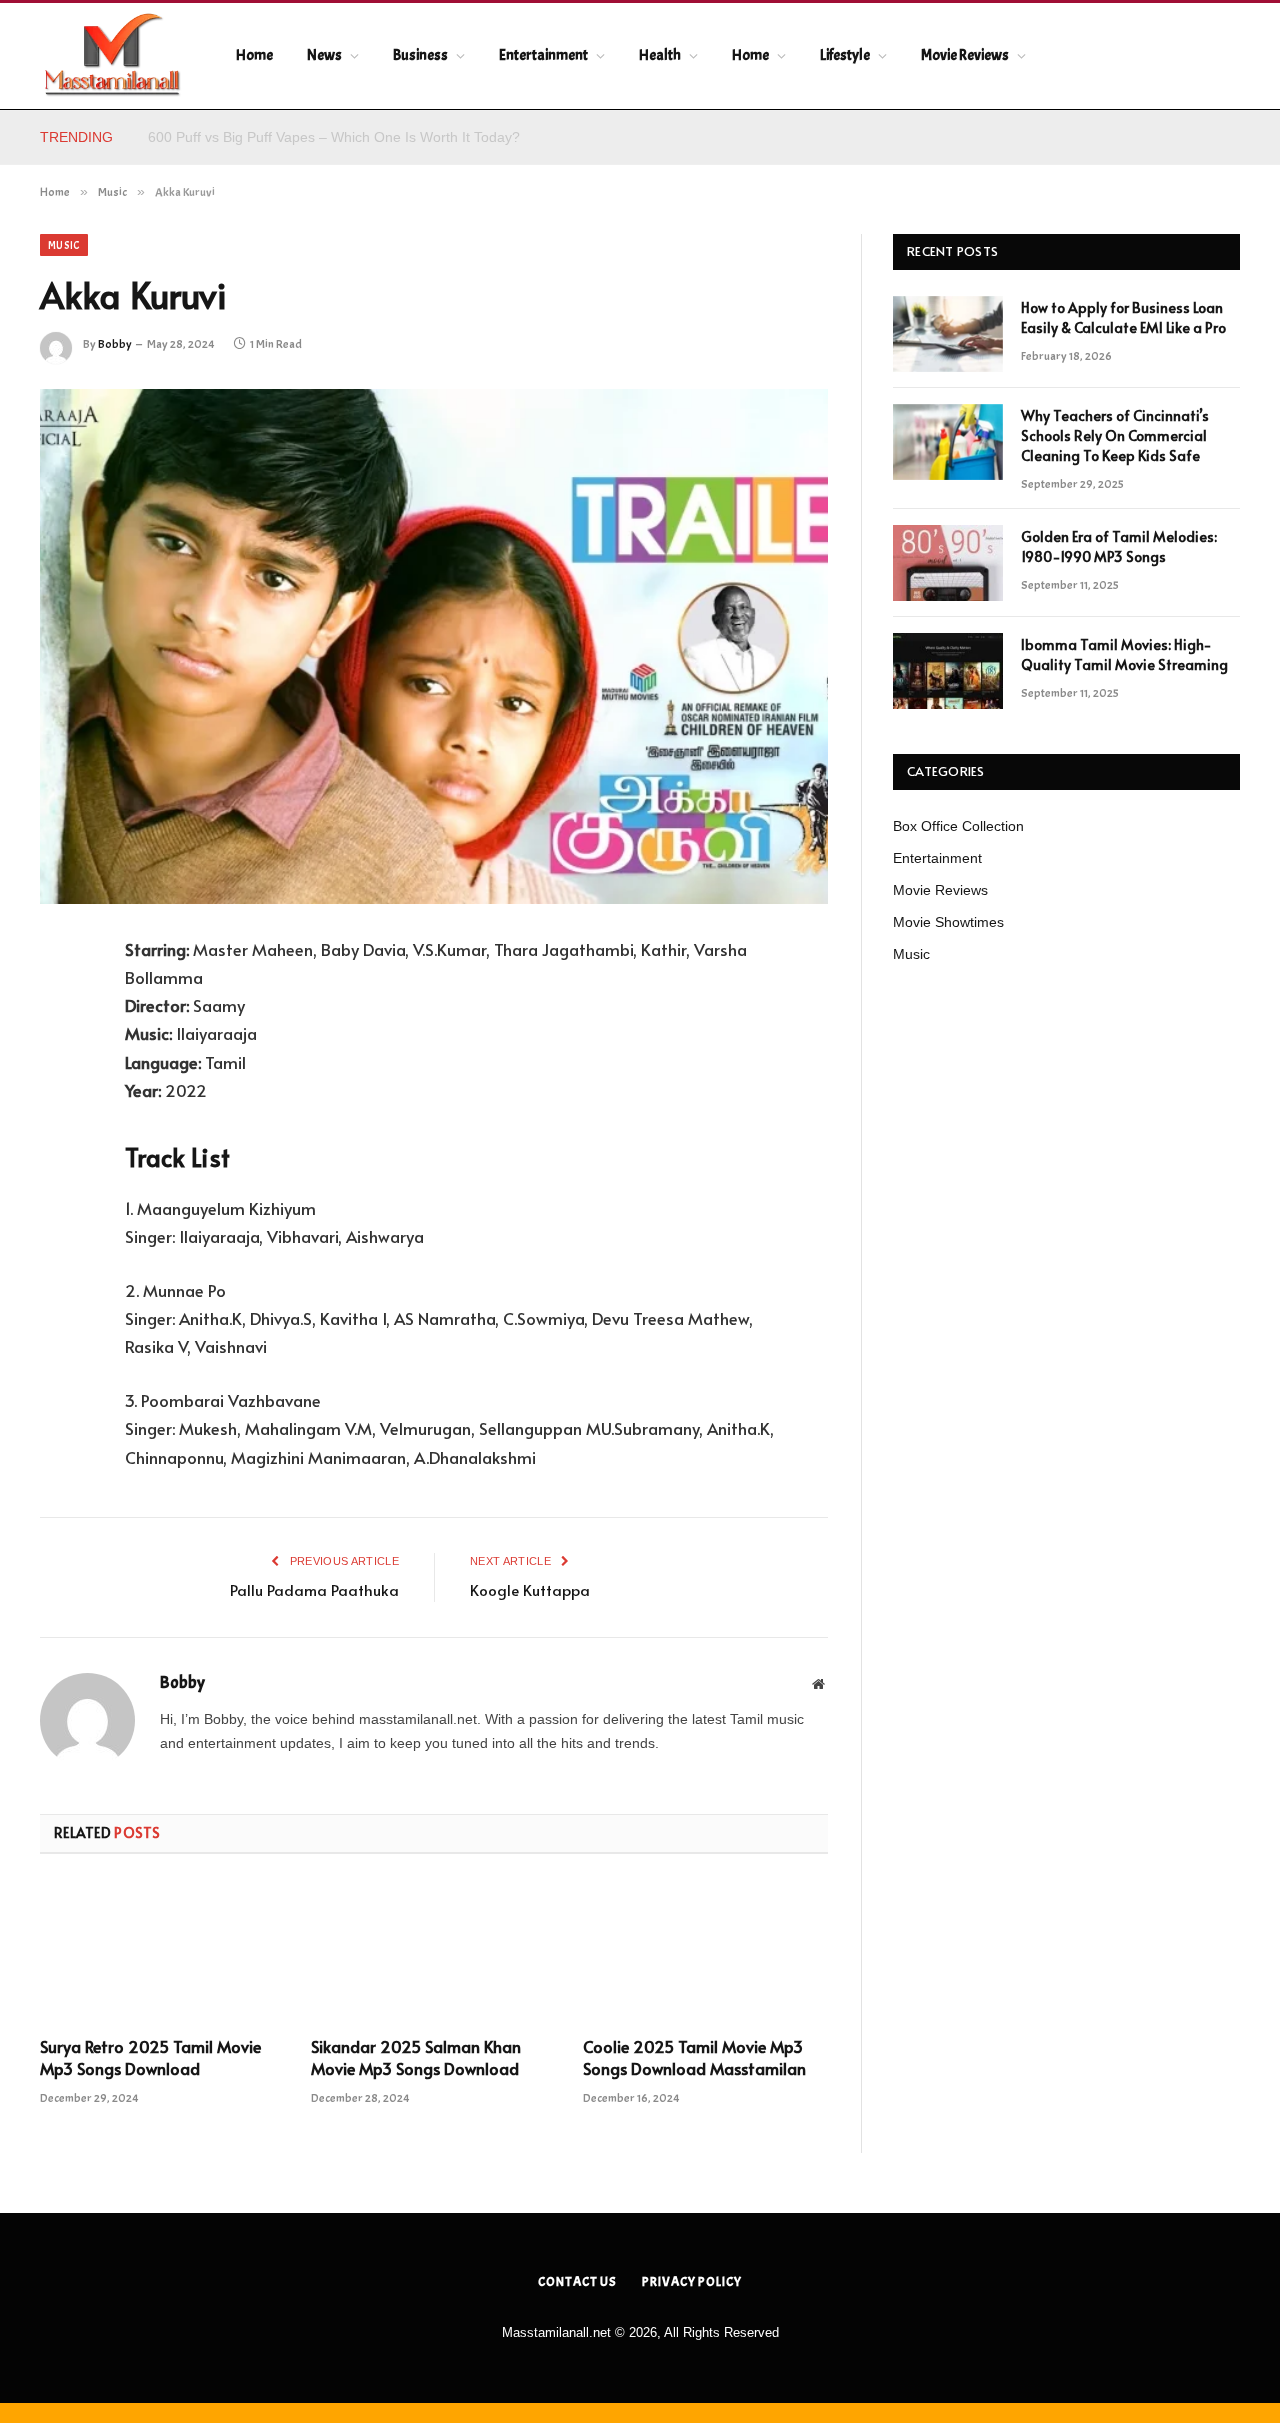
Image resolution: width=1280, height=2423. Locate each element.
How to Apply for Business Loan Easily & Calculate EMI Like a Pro (355, 137)
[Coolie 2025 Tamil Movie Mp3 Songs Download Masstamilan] (705, 1951)
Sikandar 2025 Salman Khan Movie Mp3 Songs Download (416, 2057)
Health (660, 55)
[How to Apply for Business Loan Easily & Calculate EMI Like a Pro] (948, 334)
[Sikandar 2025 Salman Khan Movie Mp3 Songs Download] (433, 1951)
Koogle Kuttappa (530, 1589)
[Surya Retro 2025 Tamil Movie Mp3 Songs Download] (162, 1951)
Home (254, 55)
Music (64, 245)
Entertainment (543, 55)
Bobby (115, 344)
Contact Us (577, 2282)
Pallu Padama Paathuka (314, 1589)
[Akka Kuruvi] (434, 646)
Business (420, 55)
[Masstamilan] (112, 56)
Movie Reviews (965, 55)
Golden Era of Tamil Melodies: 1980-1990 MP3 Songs (1119, 546)
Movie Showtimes (948, 922)
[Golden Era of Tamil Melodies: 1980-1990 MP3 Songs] (948, 563)
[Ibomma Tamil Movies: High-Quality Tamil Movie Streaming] (948, 671)
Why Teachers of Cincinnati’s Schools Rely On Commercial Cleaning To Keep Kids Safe (1115, 435)
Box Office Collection (958, 826)
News (324, 55)
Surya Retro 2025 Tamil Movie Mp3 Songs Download (150, 2057)
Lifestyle (845, 55)
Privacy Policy (692, 2282)
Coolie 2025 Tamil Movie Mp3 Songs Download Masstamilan (694, 2057)
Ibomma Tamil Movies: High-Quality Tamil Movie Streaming (1124, 654)
